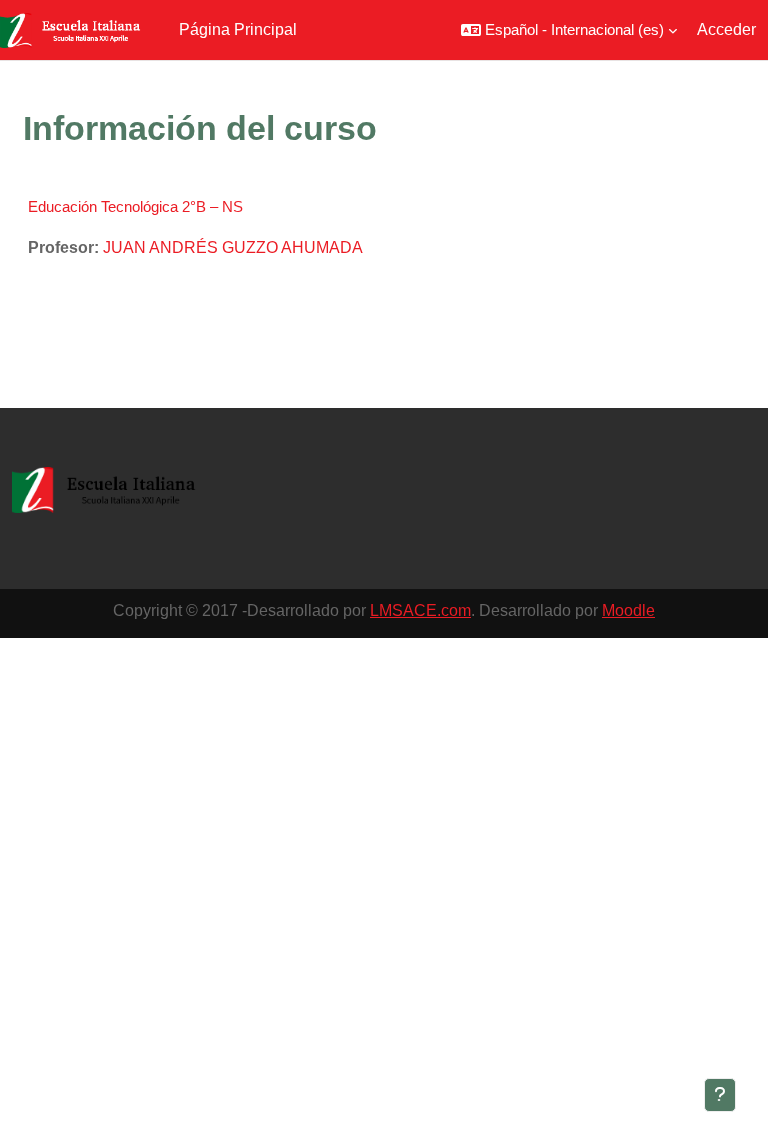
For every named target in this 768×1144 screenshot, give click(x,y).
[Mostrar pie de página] (720, 1095)
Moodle (628, 610)
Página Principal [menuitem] (238, 29)
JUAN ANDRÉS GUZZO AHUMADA (233, 247)
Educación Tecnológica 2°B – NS (135, 206)
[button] (569, 30)
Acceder (726, 29)
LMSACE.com (420, 610)
